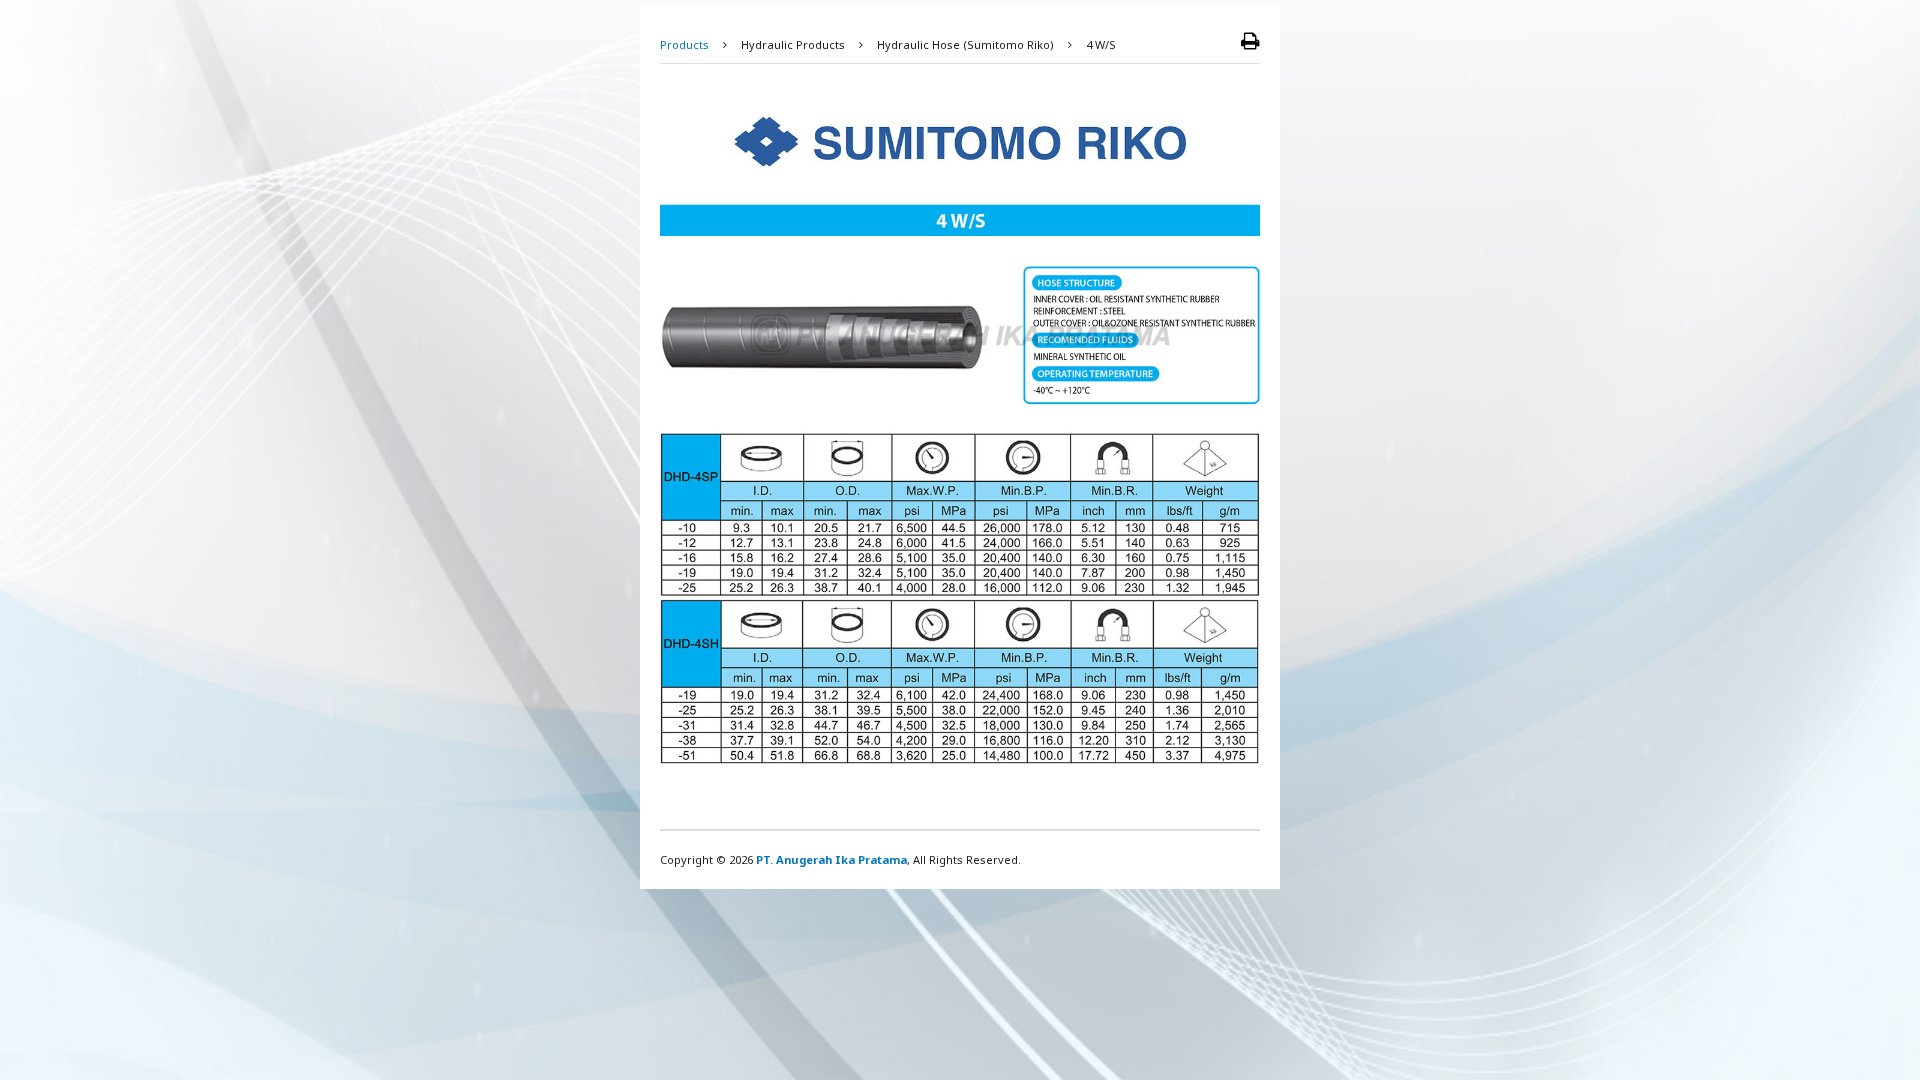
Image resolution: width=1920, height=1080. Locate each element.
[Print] (1250, 42)
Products (684, 44)
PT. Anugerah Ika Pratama (831, 859)
